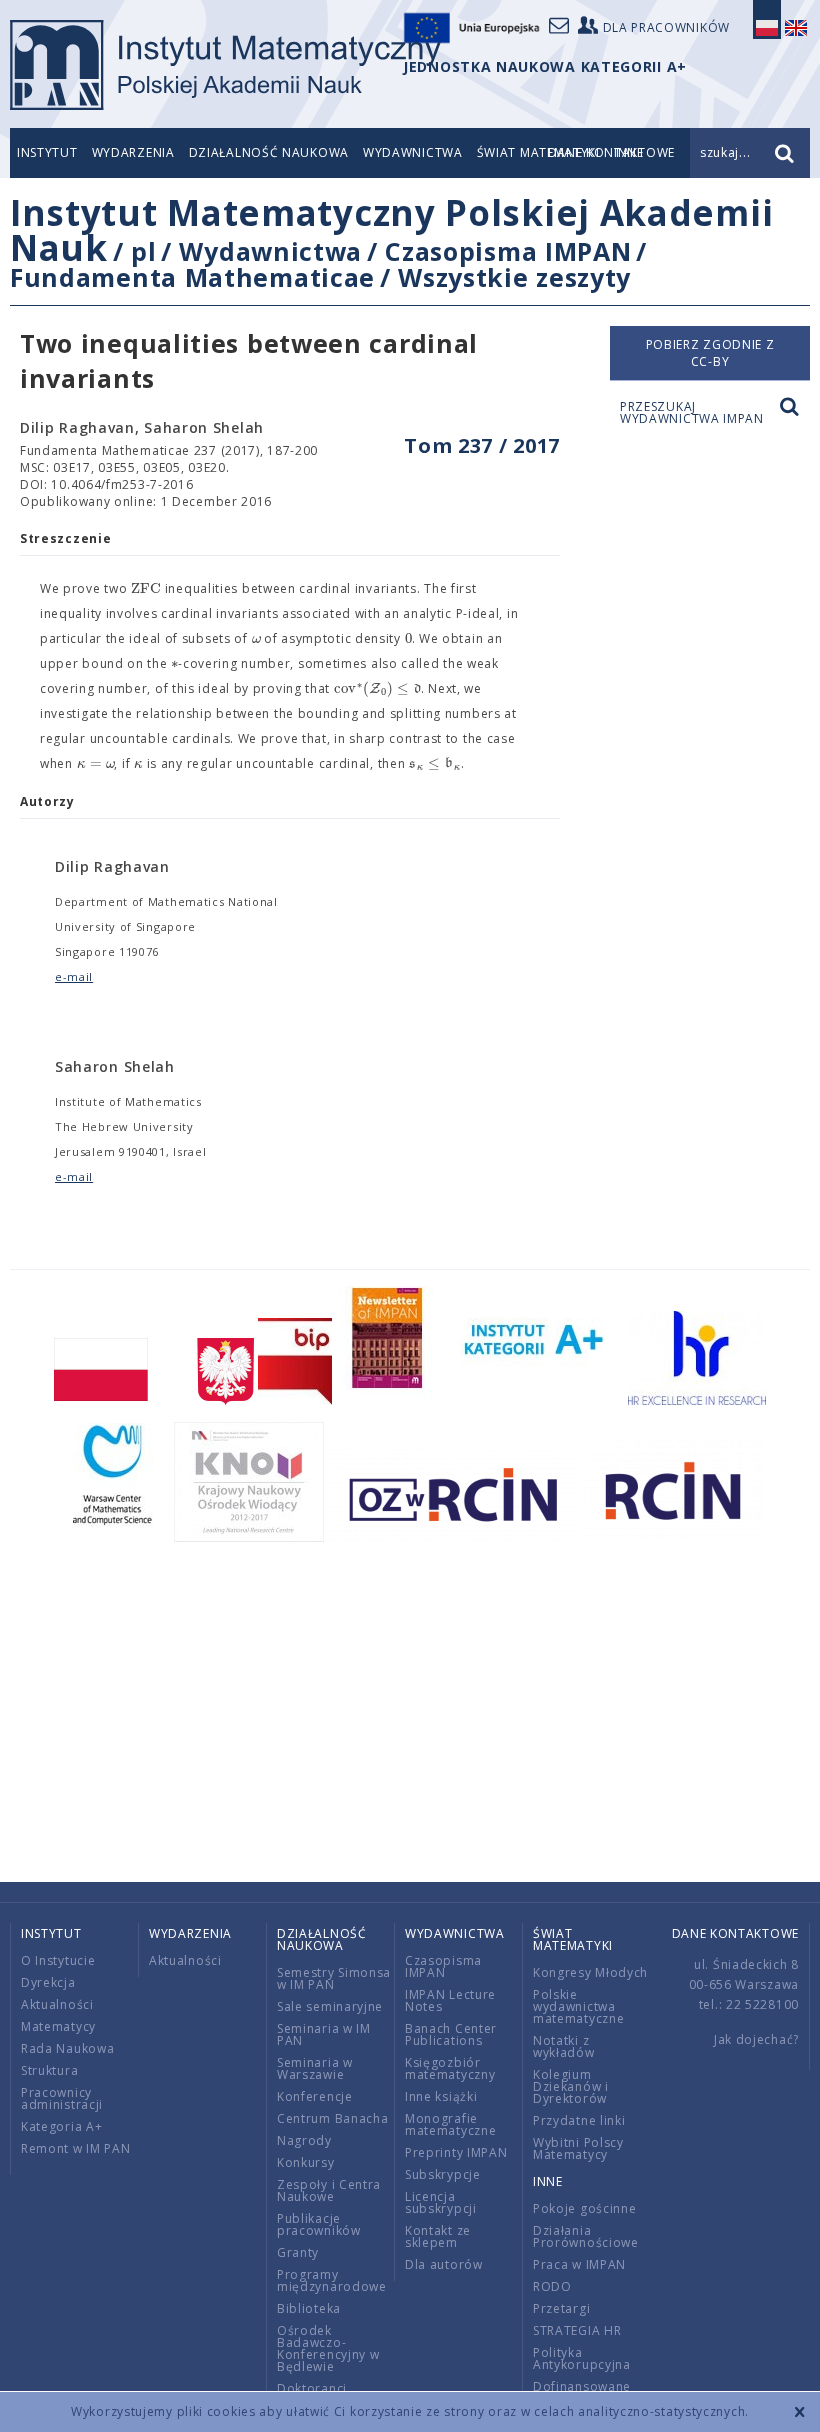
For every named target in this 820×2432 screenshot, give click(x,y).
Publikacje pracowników (319, 2224)
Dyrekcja (48, 1982)
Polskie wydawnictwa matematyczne (578, 2006)
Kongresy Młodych (590, 1972)
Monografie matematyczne (450, 2124)
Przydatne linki (579, 2120)
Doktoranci (312, 2388)
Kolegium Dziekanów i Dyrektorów (571, 2086)
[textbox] (146, 589)
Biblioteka (309, 2308)
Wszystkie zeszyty (514, 277)
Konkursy (306, 2162)
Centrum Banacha (333, 2118)
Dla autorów (444, 2264)
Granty (298, 2252)
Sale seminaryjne (330, 2006)
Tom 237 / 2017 (482, 445)
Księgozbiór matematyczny (450, 2068)
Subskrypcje (443, 2174)
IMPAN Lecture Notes (450, 2000)
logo (225, 65)
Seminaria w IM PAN (324, 2034)
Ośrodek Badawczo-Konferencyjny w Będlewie (328, 2348)
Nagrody (304, 2140)
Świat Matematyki (573, 1939)
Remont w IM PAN (76, 2148)
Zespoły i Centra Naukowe (329, 2190)
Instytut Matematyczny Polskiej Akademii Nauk (391, 230)
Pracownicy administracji (62, 2098)
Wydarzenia (133, 152)
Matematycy (58, 2026)
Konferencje (315, 2096)
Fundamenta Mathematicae (192, 277)
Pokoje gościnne (585, 2208)
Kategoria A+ (61, 2126)
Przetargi (561, 2308)
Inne (548, 2181)
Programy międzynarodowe (332, 2280)
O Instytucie (58, 1960)
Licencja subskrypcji (441, 2202)
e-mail (74, 976)
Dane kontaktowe (736, 1933)
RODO (552, 2286)
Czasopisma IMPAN (508, 251)
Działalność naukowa (269, 152)
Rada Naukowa (67, 2048)
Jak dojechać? (756, 2039)
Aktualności (57, 2004)
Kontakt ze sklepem (438, 2236)
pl (143, 251)
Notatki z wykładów (564, 2046)
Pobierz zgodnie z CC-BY (710, 353)
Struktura (49, 2070)
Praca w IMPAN (579, 2264)
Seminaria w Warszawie (315, 2068)
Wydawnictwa (413, 152)
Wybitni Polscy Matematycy (578, 2148)
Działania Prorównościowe (586, 2236)
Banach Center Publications (451, 2034)
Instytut (47, 152)
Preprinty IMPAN (456, 2152)
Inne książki (441, 2096)
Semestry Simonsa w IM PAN (334, 1978)
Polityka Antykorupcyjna (582, 2358)
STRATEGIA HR (577, 2330)
